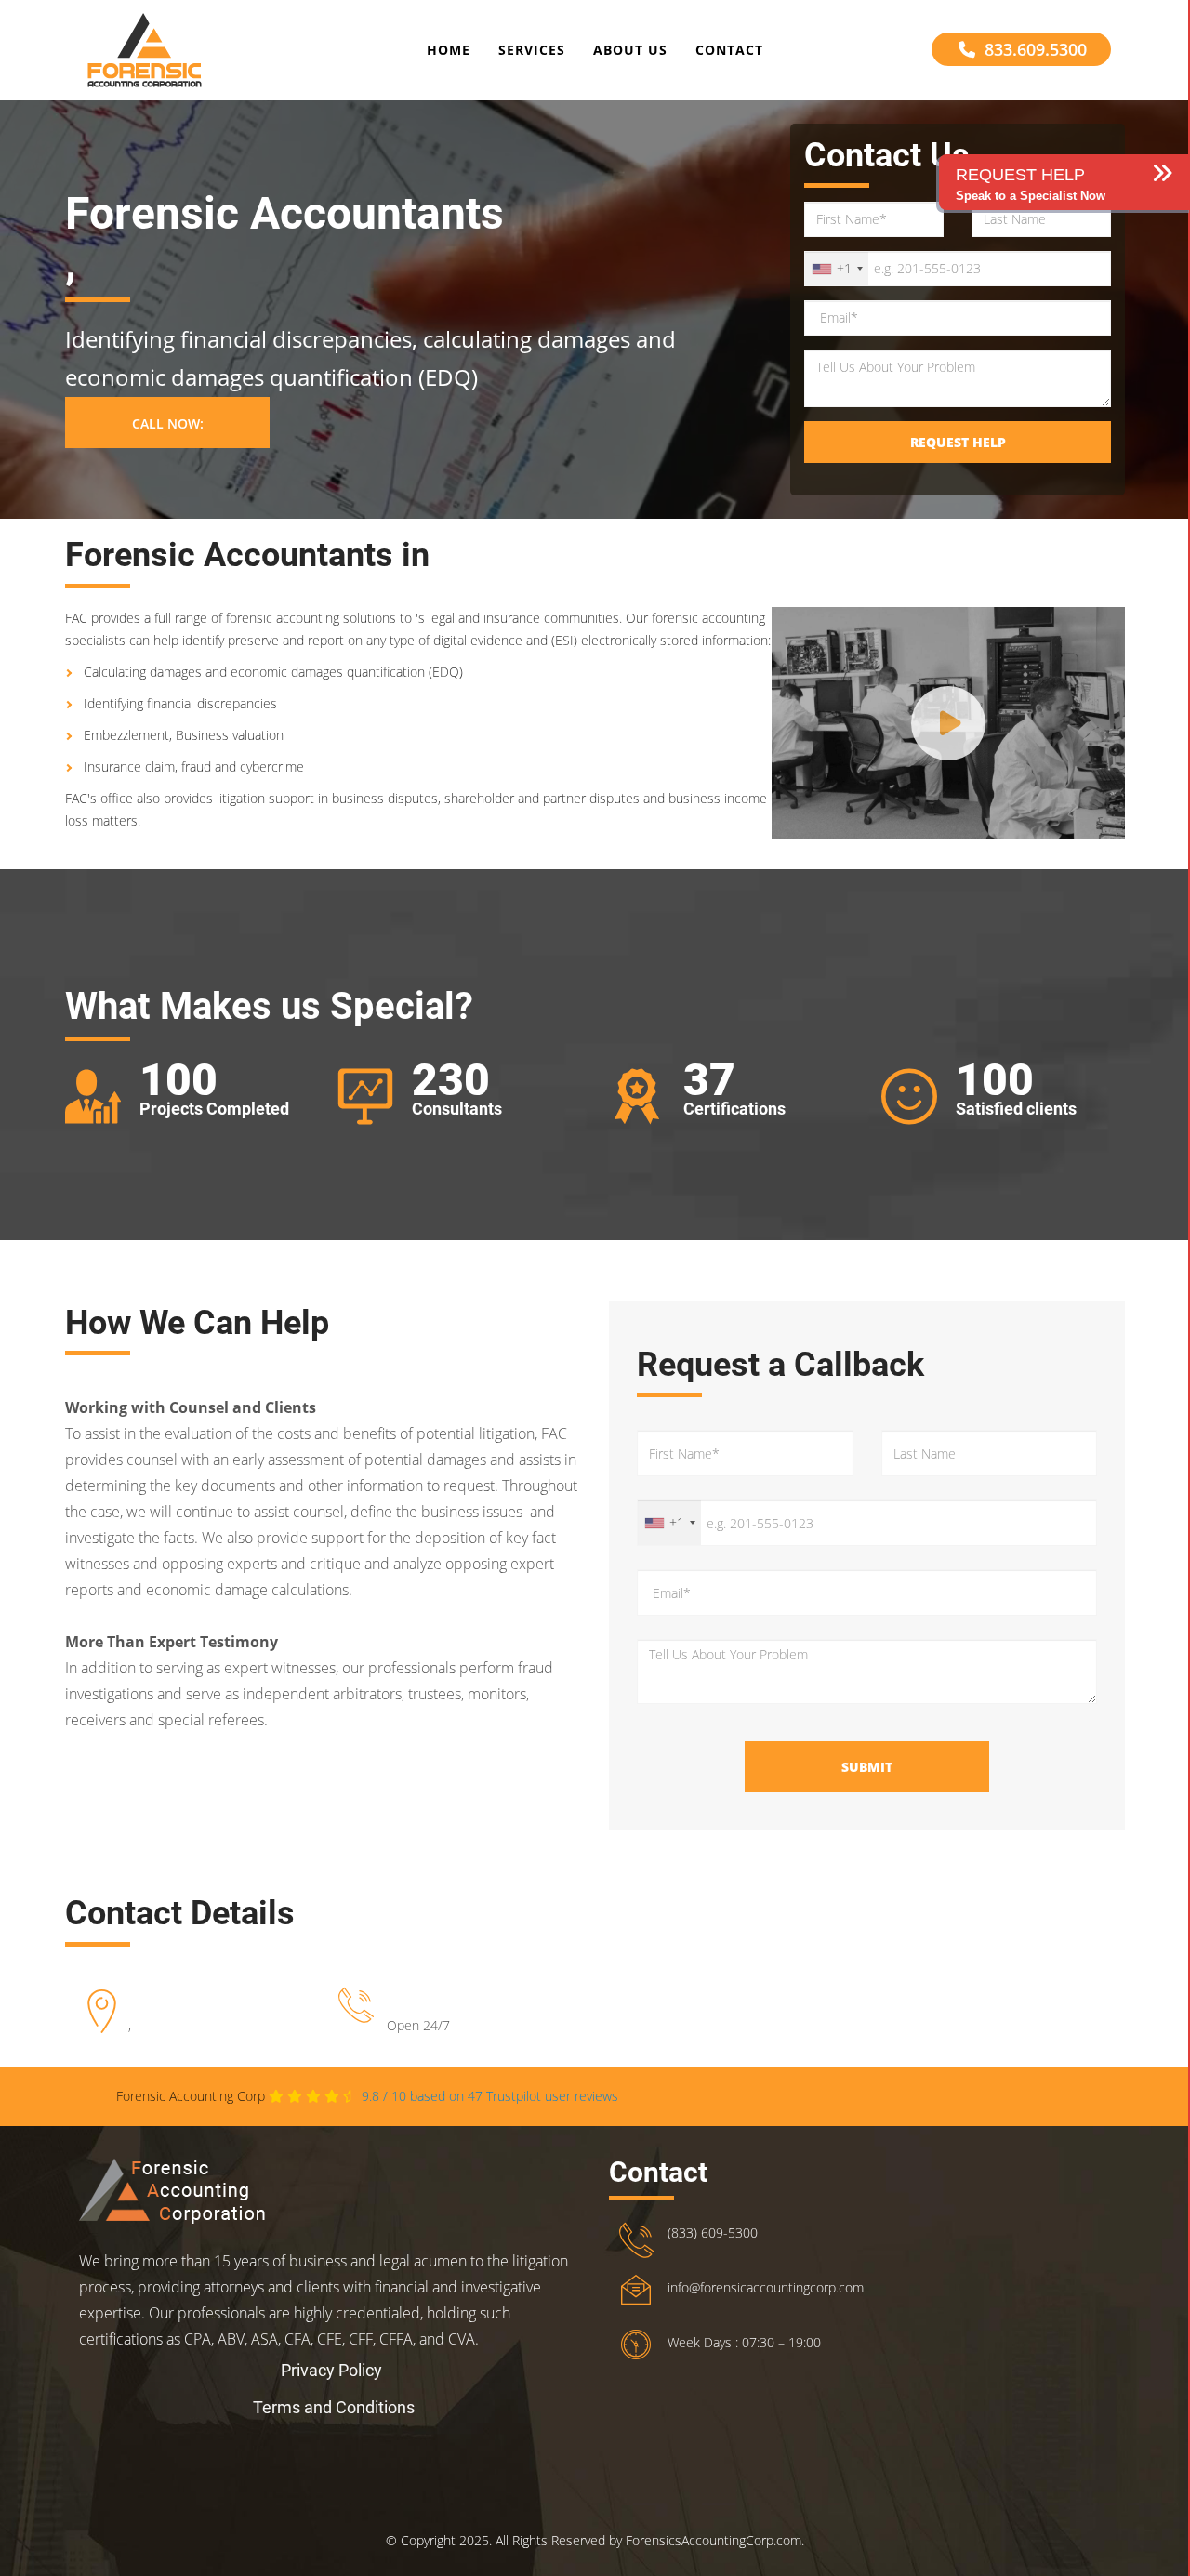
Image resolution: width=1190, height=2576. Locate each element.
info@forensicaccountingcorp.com (766, 2287)
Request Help (958, 442)
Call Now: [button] (168, 423)
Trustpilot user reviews (490, 2096)
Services (532, 50)
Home (449, 50)
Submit (867, 1767)
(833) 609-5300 (713, 2233)
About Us (630, 50)
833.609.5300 (1036, 49)
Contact (729, 50)
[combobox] (837, 269)
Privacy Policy (331, 2370)
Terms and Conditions (334, 2407)
